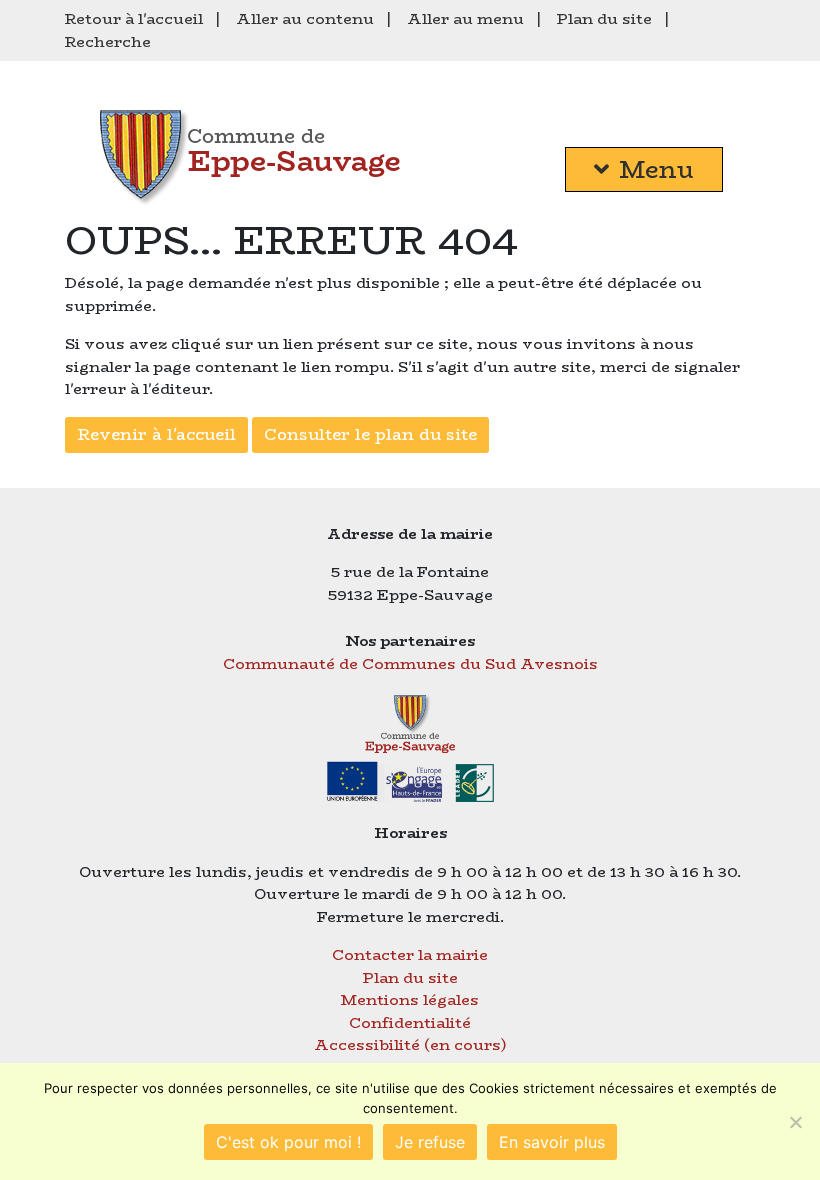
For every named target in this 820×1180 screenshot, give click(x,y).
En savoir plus (552, 1142)
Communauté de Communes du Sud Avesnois (410, 663)
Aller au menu (465, 18)
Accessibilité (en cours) (410, 1044)
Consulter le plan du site (370, 434)
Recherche (108, 41)
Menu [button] (656, 169)
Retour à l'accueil (134, 18)
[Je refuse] (795, 1122)
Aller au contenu (305, 18)
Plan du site (604, 18)
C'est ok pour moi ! (288, 1142)
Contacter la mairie (410, 954)
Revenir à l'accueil (156, 434)
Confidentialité (410, 1022)
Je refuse (430, 1142)
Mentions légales (410, 999)
